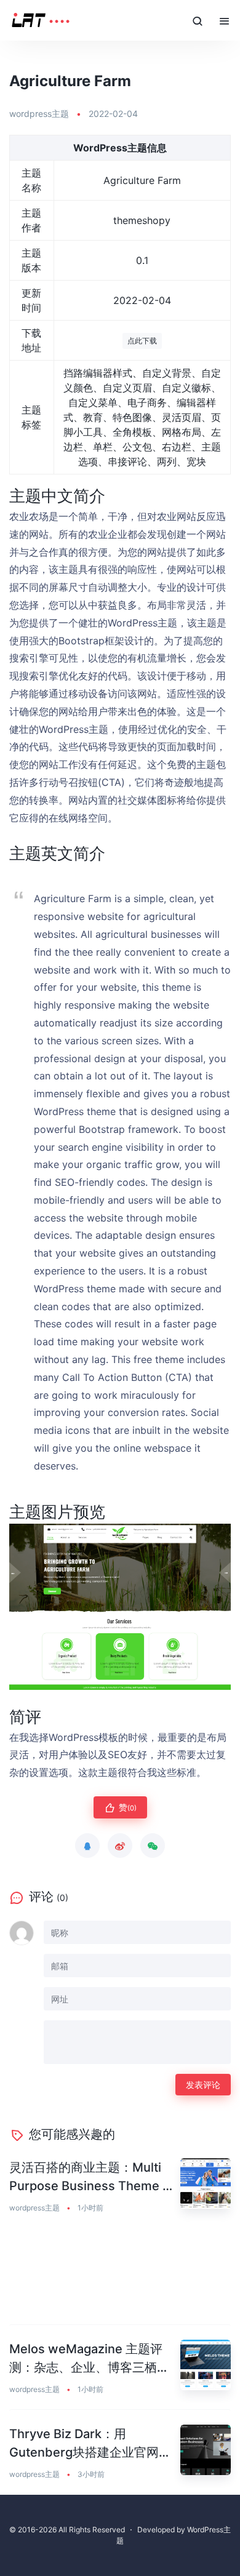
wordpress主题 (39, 114)
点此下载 (142, 341)
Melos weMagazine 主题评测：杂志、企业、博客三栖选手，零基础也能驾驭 (89, 2359)
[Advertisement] (120, 2277)
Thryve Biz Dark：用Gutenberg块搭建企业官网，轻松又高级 (90, 2444)
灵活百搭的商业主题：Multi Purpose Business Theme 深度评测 (92, 2178)
